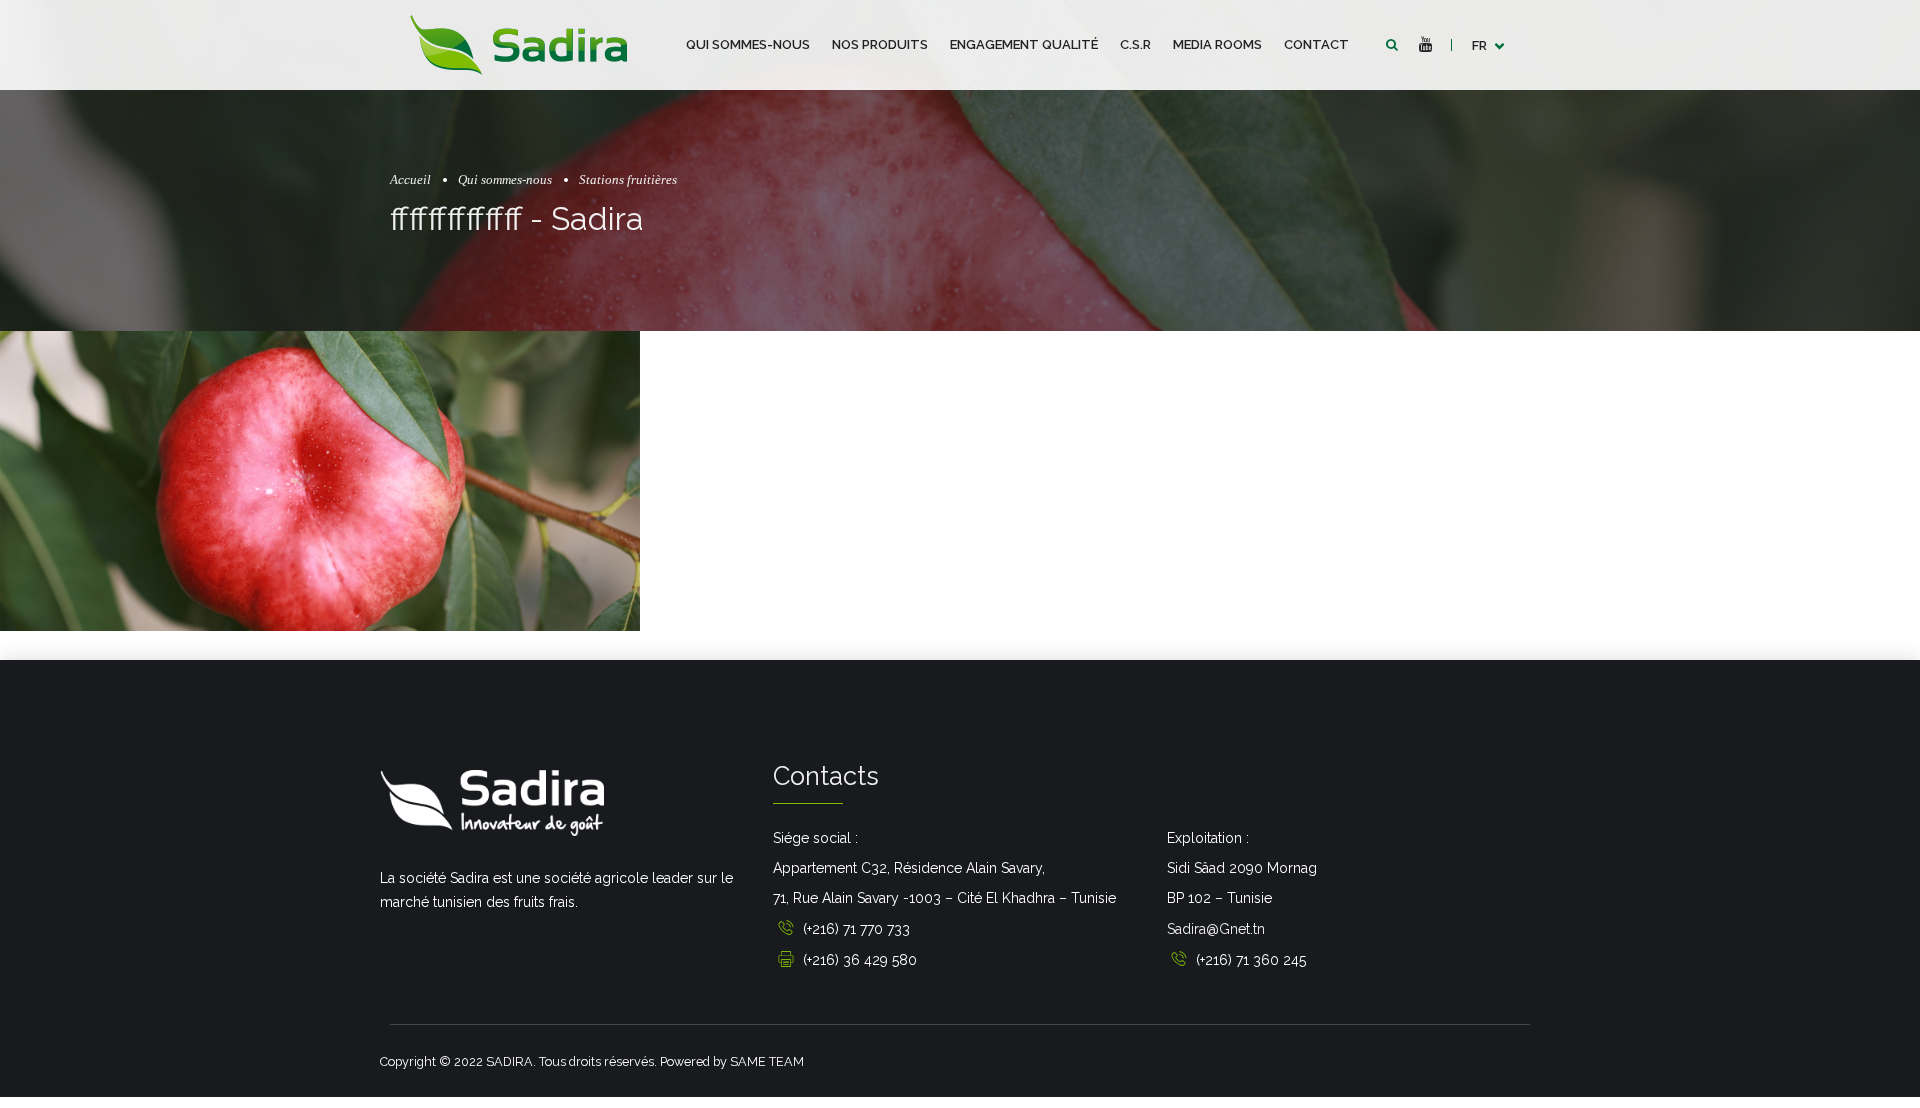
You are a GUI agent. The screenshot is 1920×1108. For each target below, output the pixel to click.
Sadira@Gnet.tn (1216, 929)
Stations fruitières (628, 180)
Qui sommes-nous (748, 44)
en (1481, 99)
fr (1479, 45)
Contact (1316, 44)
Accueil (410, 180)
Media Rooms (1217, 44)
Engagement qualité (1024, 44)
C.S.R (1135, 44)
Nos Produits (880, 44)
